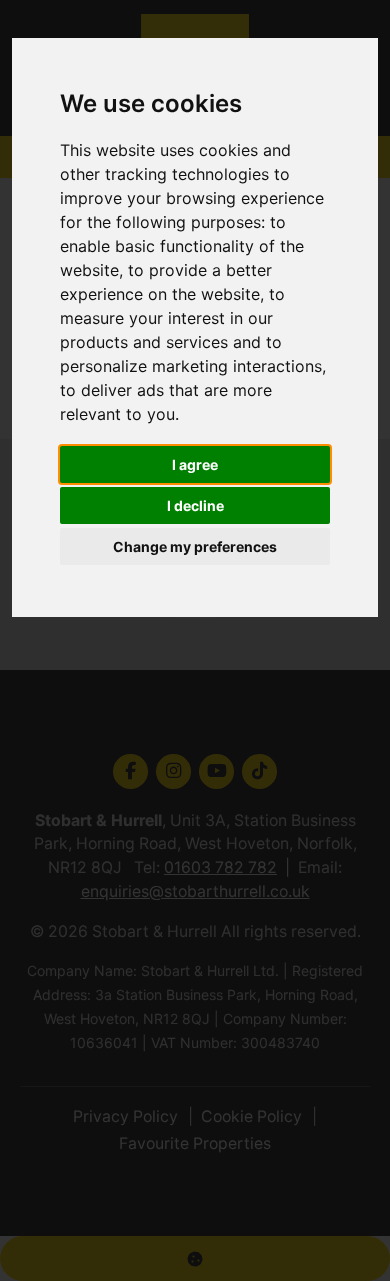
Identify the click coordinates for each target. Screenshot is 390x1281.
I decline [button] (195, 505)
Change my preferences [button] (195, 546)
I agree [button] (195, 464)
